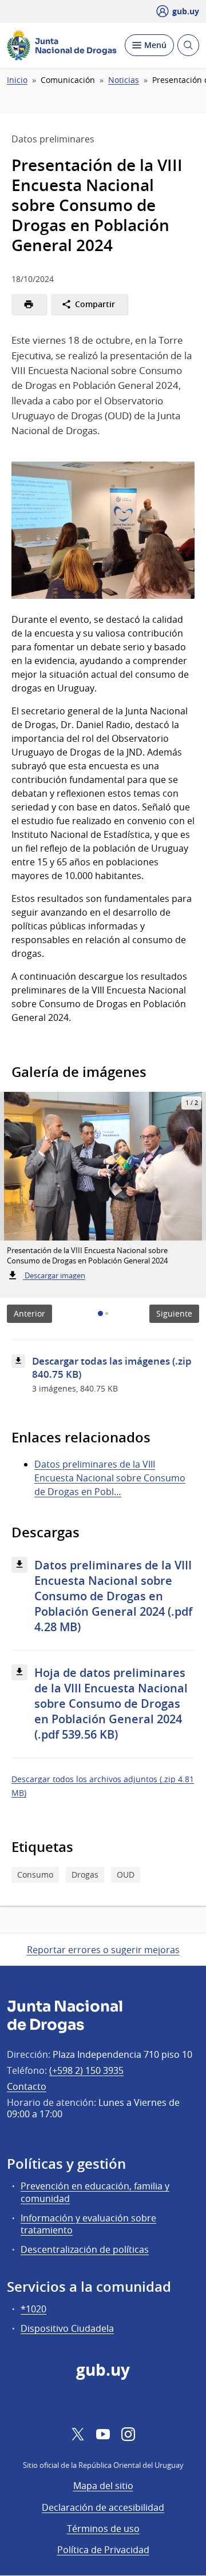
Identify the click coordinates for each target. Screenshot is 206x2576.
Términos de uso (103, 2529)
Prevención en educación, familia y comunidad (95, 2192)
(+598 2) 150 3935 (86, 2070)
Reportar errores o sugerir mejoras (103, 1950)
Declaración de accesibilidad (103, 2507)
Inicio (17, 80)
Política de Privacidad (103, 2550)
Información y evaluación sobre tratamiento (88, 2224)
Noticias (124, 80)
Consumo (35, 1875)
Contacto (27, 2086)
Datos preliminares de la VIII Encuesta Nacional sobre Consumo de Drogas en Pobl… (110, 1478)
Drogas (85, 1875)
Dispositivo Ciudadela (67, 2328)
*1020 (33, 2309)
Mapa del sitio (103, 2486)
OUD (126, 1875)
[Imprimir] (29, 304)
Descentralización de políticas (85, 2249)
